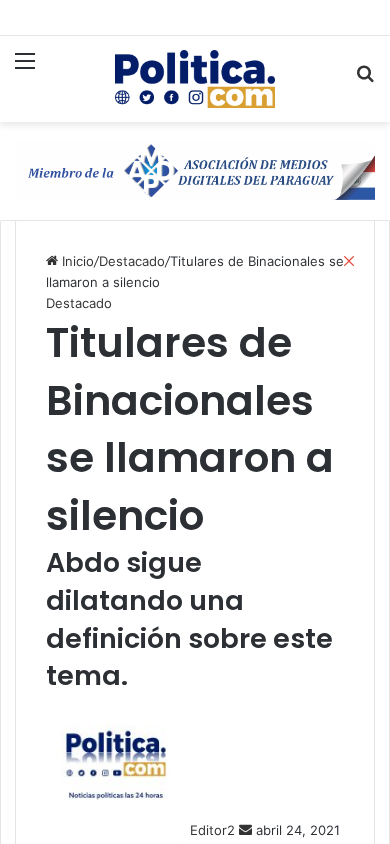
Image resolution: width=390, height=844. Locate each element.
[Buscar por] (365, 81)
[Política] (195, 79)
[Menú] (25, 72)
